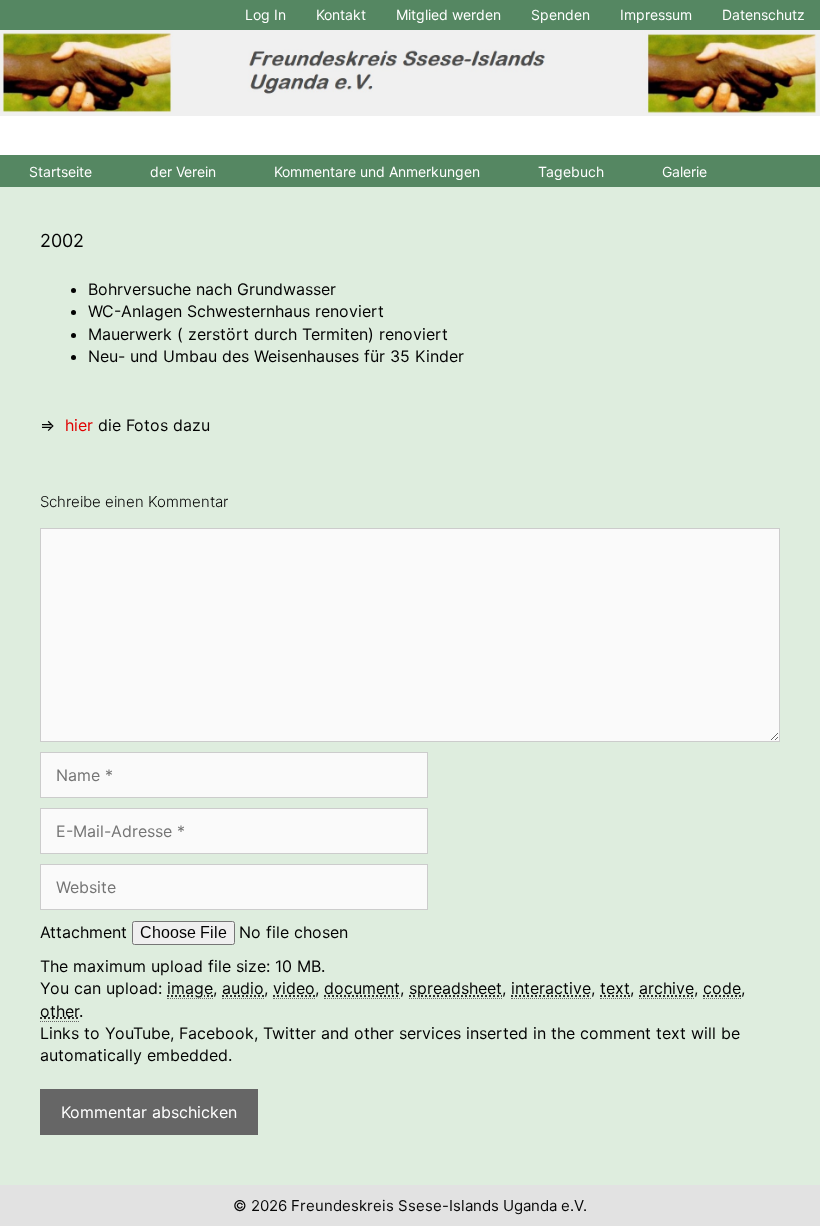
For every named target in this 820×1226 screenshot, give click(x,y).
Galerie (684, 171)
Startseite (60, 171)
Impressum (656, 14)
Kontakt (341, 14)
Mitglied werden (448, 14)
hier (79, 425)
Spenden (560, 14)
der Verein (183, 171)
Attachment (86, 932)
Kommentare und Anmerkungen (377, 171)
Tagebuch (571, 171)
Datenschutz (763, 14)
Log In (265, 14)
